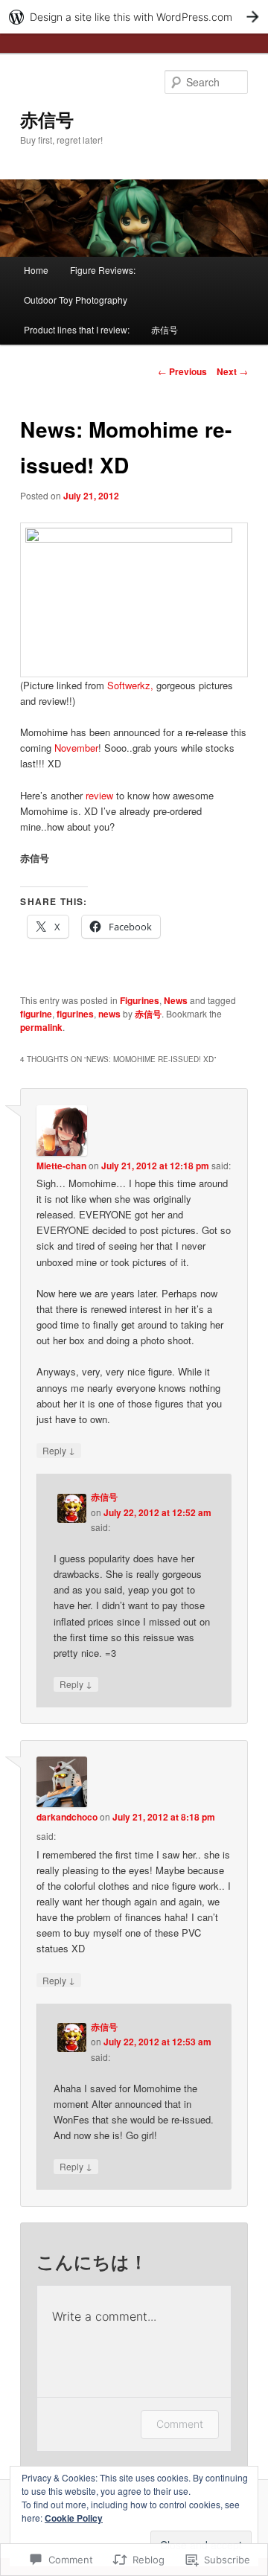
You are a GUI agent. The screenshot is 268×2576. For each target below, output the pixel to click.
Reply (59, 1450)
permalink (41, 1027)
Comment (180, 2424)
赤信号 (47, 119)
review (99, 795)
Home (36, 270)
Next (232, 371)
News (176, 1000)
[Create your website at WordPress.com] (134, 17)
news (109, 1014)
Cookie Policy (74, 2518)
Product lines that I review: (77, 329)
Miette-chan (61, 1166)
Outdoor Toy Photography (76, 300)
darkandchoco (67, 1817)
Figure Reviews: (103, 270)
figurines (75, 1014)
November (76, 748)
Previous (182, 371)
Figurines (140, 1000)
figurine (36, 1014)
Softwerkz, (130, 685)
